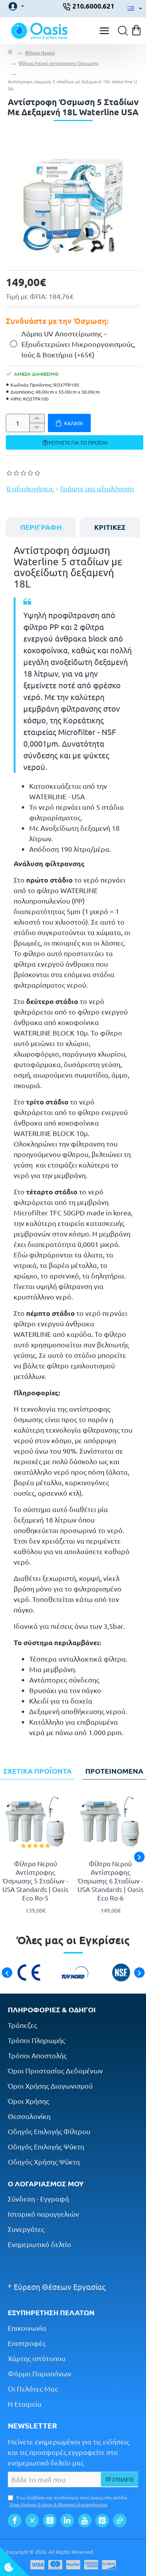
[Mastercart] (55, 2565)
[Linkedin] (67, 2521)
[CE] (27, 1973)
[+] (37, 419)
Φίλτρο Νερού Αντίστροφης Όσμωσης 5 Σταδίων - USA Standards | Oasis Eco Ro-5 (35, 1881)
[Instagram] (50, 2521)
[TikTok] (120, 2521)
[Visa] (37, 2565)
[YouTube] (85, 2521)
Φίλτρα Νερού (40, 53)
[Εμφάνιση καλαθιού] (137, 31)
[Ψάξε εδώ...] (121, 31)
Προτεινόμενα (114, 1771)
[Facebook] (15, 2521)
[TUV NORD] (73, 1973)
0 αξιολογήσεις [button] (30, 488)
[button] (69, 423)
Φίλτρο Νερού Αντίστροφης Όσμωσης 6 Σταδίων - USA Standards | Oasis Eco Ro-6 (111, 1881)
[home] (10, 53)
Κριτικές (110, 527)
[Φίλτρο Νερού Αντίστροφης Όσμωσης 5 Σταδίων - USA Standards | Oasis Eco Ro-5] (36, 1823)
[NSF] (119, 1973)
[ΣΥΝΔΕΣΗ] (14, 6)
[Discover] (109, 2565)
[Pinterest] (102, 2521)
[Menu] (104, 31)
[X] (32, 2521)
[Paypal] (73, 2565)
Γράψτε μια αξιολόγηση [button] (97, 488)
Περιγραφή (41, 527)
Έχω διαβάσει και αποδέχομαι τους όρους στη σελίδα (68, 2501)
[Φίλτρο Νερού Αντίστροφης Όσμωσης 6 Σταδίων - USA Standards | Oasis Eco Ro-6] (111, 1823)
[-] (37, 427)
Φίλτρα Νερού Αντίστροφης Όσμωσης (59, 63)
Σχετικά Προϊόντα (37, 1771)
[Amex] (91, 2565)
